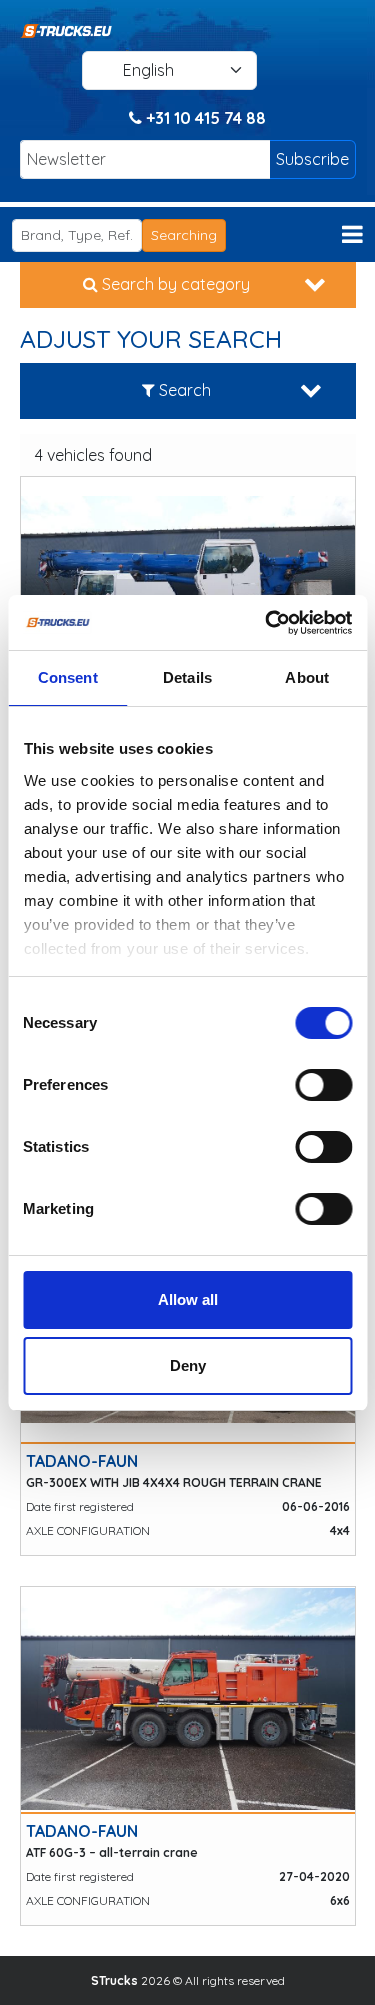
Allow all (188, 1299)
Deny (188, 1365)
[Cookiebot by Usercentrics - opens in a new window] (267, 623)
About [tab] (307, 677)
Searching (184, 235)
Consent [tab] (68, 677)
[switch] (323, 1085)
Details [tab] (187, 677)
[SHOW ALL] (188, 589)
